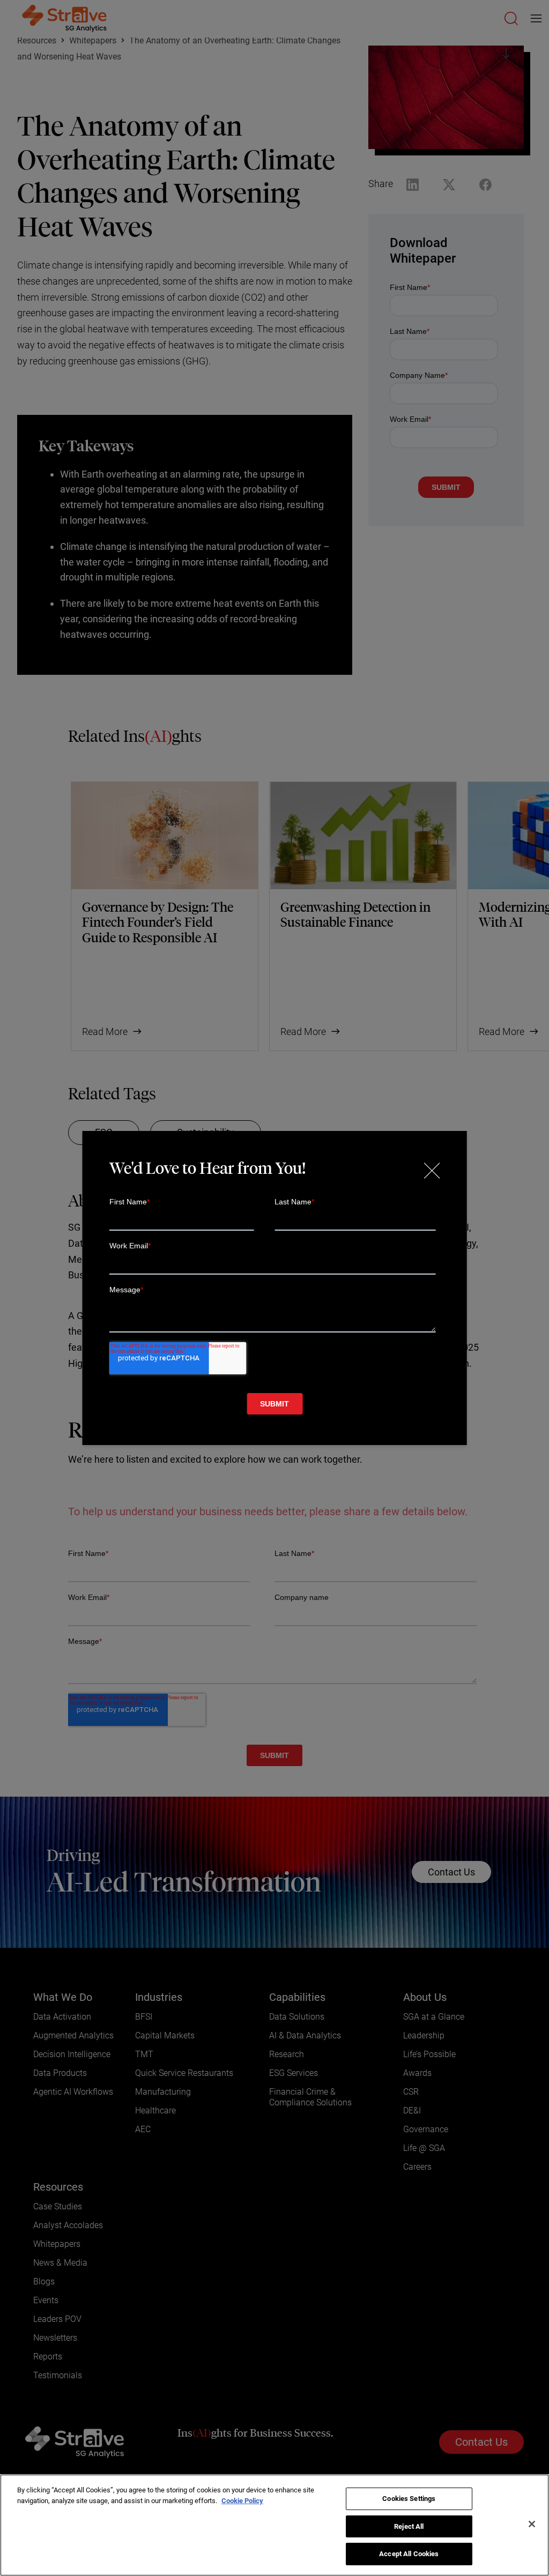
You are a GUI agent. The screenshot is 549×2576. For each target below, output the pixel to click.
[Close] (532, 2524)
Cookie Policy (242, 2501)
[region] (274, 2525)
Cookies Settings (409, 2499)
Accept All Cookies (409, 2554)
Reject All (409, 2526)
